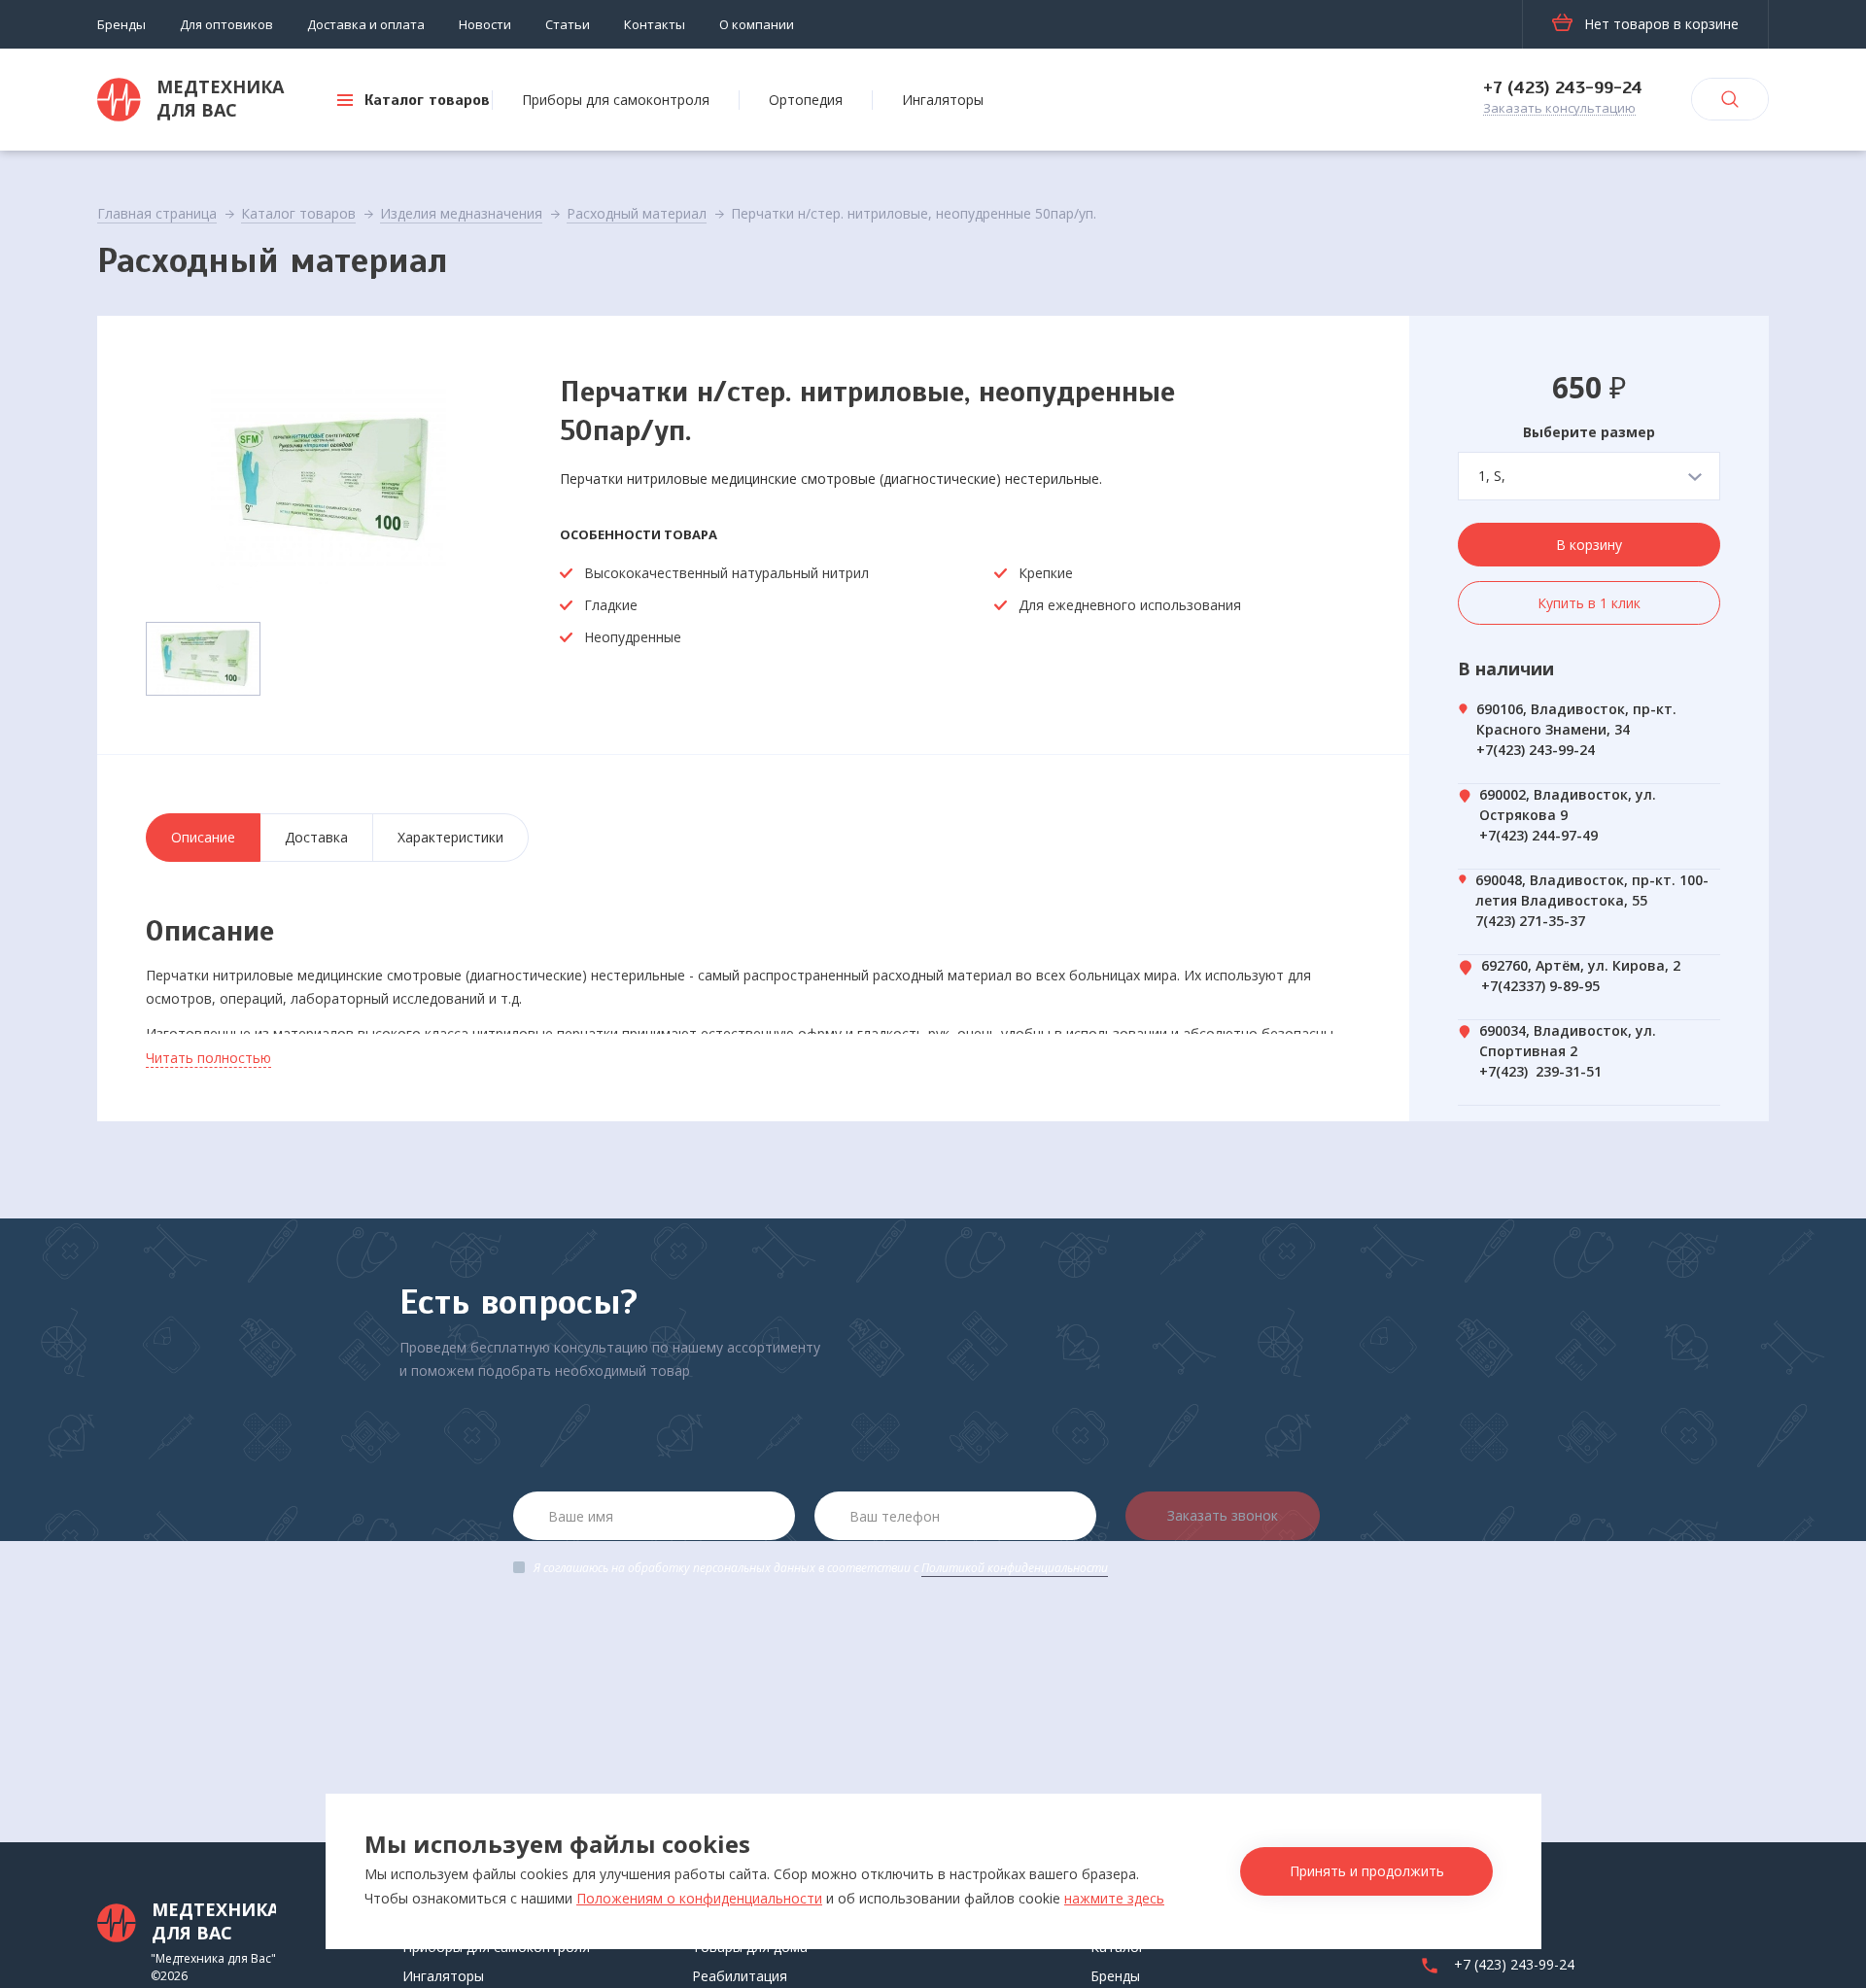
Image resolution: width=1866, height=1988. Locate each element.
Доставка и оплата (366, 24)
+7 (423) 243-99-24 (1563, 87)
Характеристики (450, 837)
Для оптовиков (226, 24)
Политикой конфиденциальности (1015, 1568)
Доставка (316, 837)
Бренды (121, 24)
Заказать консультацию (1559, 109)
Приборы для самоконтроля (616, 100)
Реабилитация (740, 1976)
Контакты (655, 24)
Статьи (568, 24)
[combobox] (1589, 476)
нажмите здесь (1114, 1898)
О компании (757, 24)
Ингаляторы (943, 100)
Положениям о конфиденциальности (699, 1898)
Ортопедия (806, 100)
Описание (203, 837)
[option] (328, 482)
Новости (485, 24)
